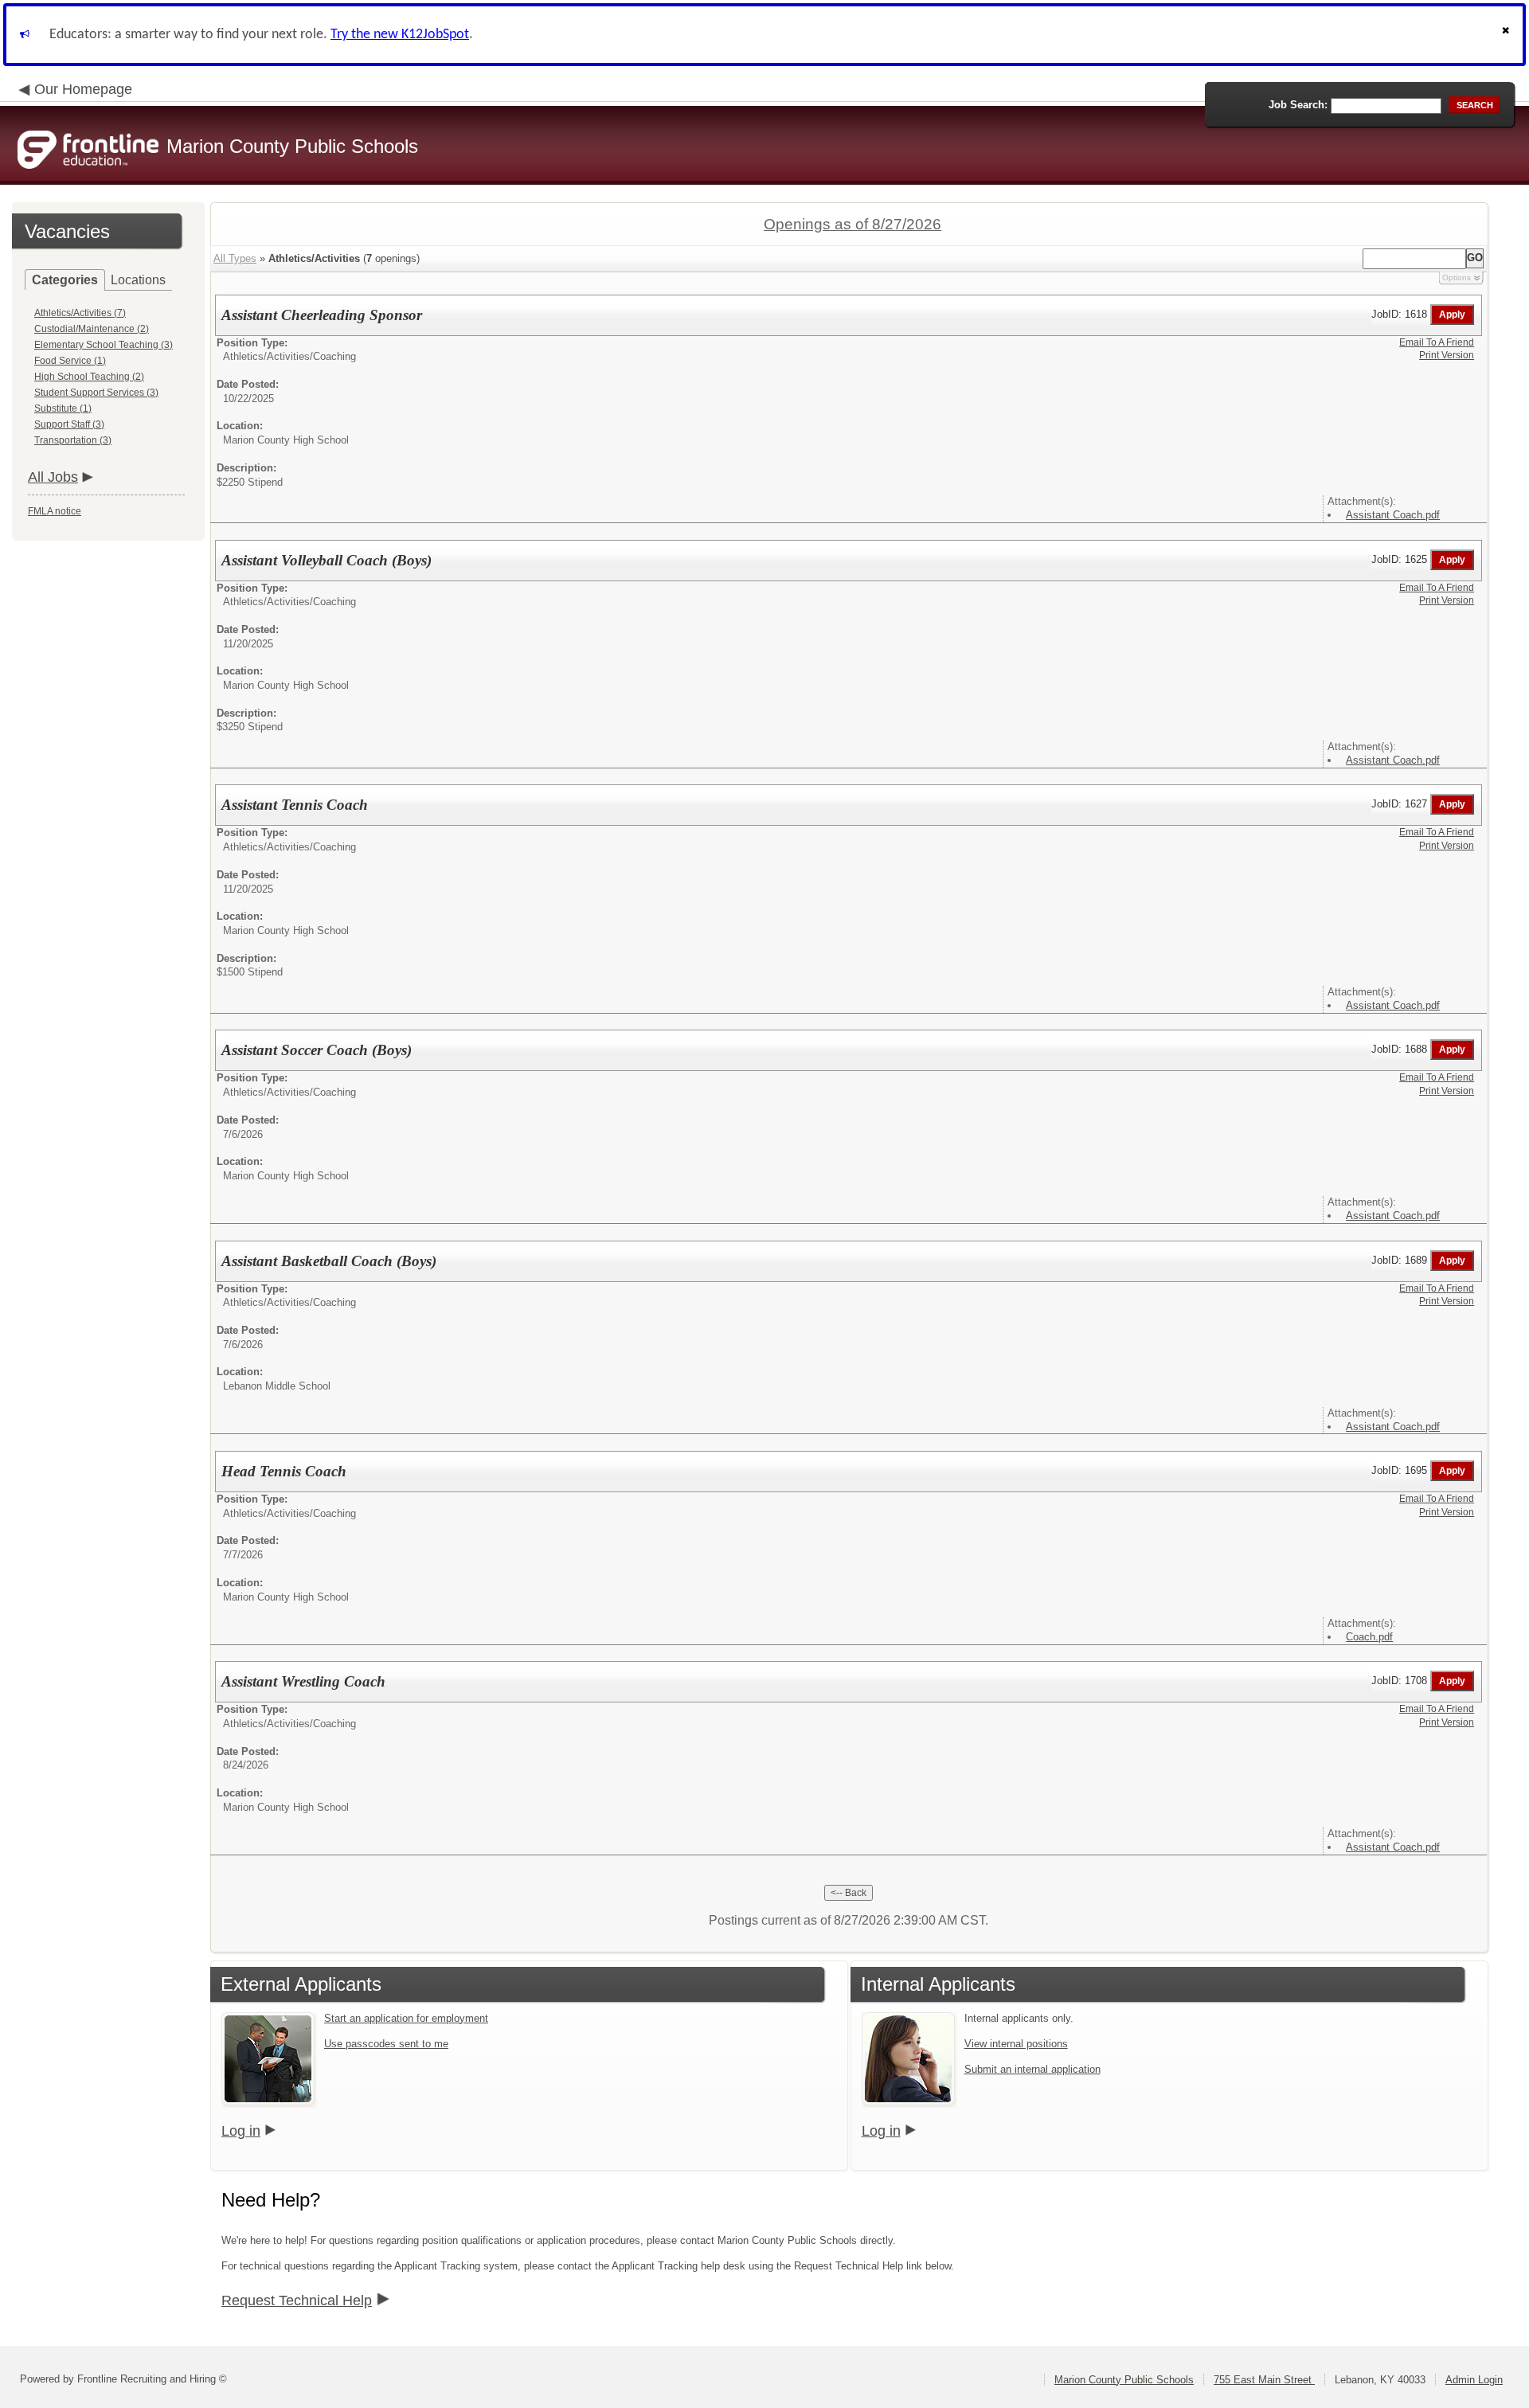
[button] (1507, 35)
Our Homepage (83, 89)
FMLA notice (55, 511)
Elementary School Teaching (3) (104, 345)
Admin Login (1474, 2380)
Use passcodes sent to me (386, 2044)
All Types (235, 258)
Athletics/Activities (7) (80, 313)
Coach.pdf (1369, 1637)
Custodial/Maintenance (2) (92, 329)
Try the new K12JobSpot (400, 35)
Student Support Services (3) (96, 393)
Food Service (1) (70, 361)
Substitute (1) (63, 408)
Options (1457, 278)
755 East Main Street (1264, 2380)
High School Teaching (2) (89, 377)
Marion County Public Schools (1124, 2380)
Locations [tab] (138, 280)
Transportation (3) (73, 440)
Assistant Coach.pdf (1393, 515)
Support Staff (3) (69, 424)
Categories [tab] (65, 280)
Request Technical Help (297, 2300)
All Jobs (53, 477)
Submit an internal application (1032, 2069)
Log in (241, 2131)
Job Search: (1298, 105)
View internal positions (1016, 2044)
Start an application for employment (406, 2018)
